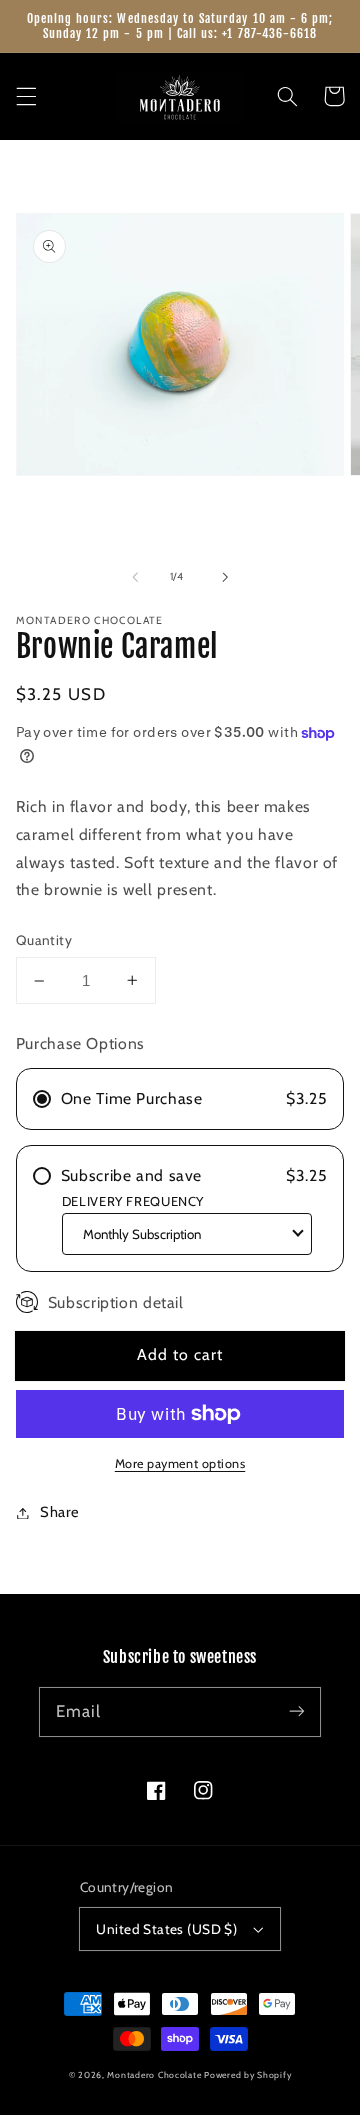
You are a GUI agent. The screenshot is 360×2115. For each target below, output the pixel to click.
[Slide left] (135, 577)
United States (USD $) (166, 1929)
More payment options (180, 1463)
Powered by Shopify (247, 2075)
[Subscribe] (297, 1711)
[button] (26, 96)
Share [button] (60, 1512)
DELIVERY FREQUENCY (133, 1201)
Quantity (44, 940)
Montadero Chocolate (154, 2075)
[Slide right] (225, 577)
